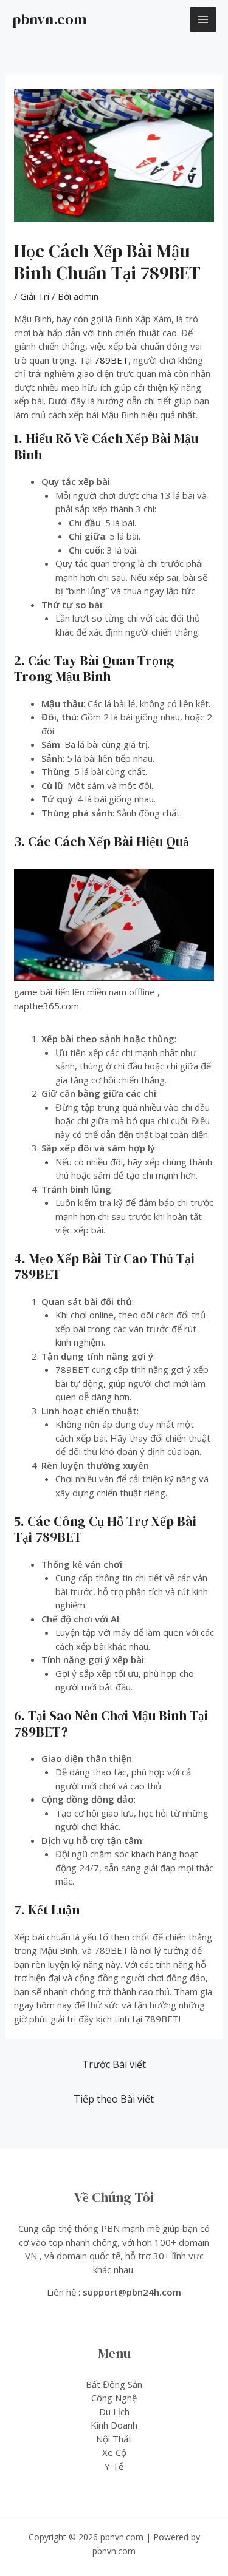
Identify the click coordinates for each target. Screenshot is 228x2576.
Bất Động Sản (114, 2384)
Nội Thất (114, 2439)
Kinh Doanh (114, 2425)
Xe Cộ (114, 2452)
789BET (111, 360)
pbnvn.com (50, 19)
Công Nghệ (114, 2398)
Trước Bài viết (114, 2064)
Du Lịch (114, 2412)
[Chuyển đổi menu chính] (203, 20)
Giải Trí (35, 296)
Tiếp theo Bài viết (114, 2099)
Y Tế (114, 2466)
